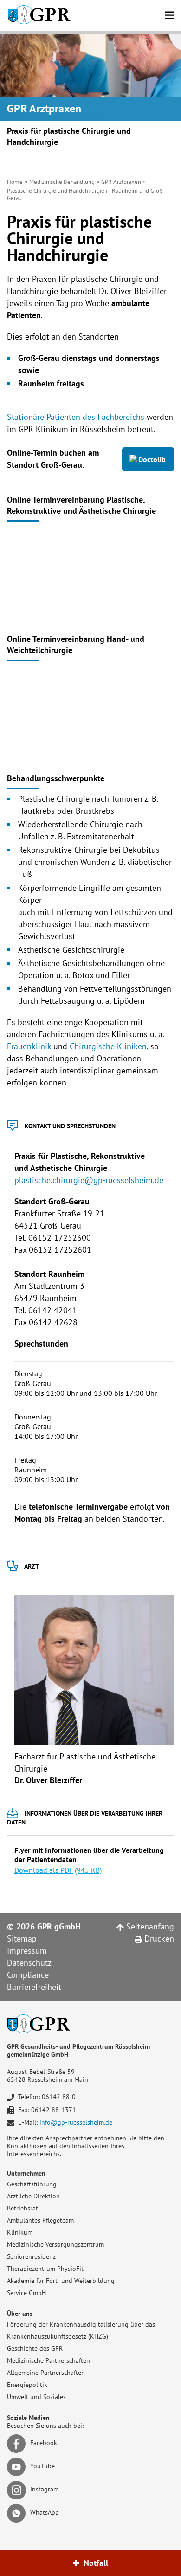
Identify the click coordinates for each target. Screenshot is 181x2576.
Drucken (158, 1939)
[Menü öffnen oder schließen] (169, 14)
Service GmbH (26, 2293)
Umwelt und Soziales (36, 2397)
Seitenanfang (149, 1926)
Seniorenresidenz (31, 2256)
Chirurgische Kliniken (108, 1046)
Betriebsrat (23, 2208)
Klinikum (20, 2232)
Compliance (28, 1975)
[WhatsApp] (18, 2512)
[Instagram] (18, 2489)
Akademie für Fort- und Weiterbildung (61, 2281)
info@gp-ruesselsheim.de (76, 2122)
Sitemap (22, 1939)
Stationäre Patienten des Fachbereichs (76, 417)
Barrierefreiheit (34, 1987)
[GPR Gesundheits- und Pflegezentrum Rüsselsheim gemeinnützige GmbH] (39, 16)
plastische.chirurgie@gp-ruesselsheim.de (89, 1180)
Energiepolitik (27, 2385)
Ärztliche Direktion (33, 2196)
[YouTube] (18, 2466)
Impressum (27, 1951)
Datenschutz (29, 1963)
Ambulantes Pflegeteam (40, 2220)
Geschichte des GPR (35, 2348)
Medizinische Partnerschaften (48, 2360)
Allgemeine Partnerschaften (46, 2373)
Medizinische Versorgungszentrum (55, 2244)
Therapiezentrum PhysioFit (45, 2269)
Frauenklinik (29, 1046)
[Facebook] (18, 2443)
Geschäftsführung (32, 2184)
